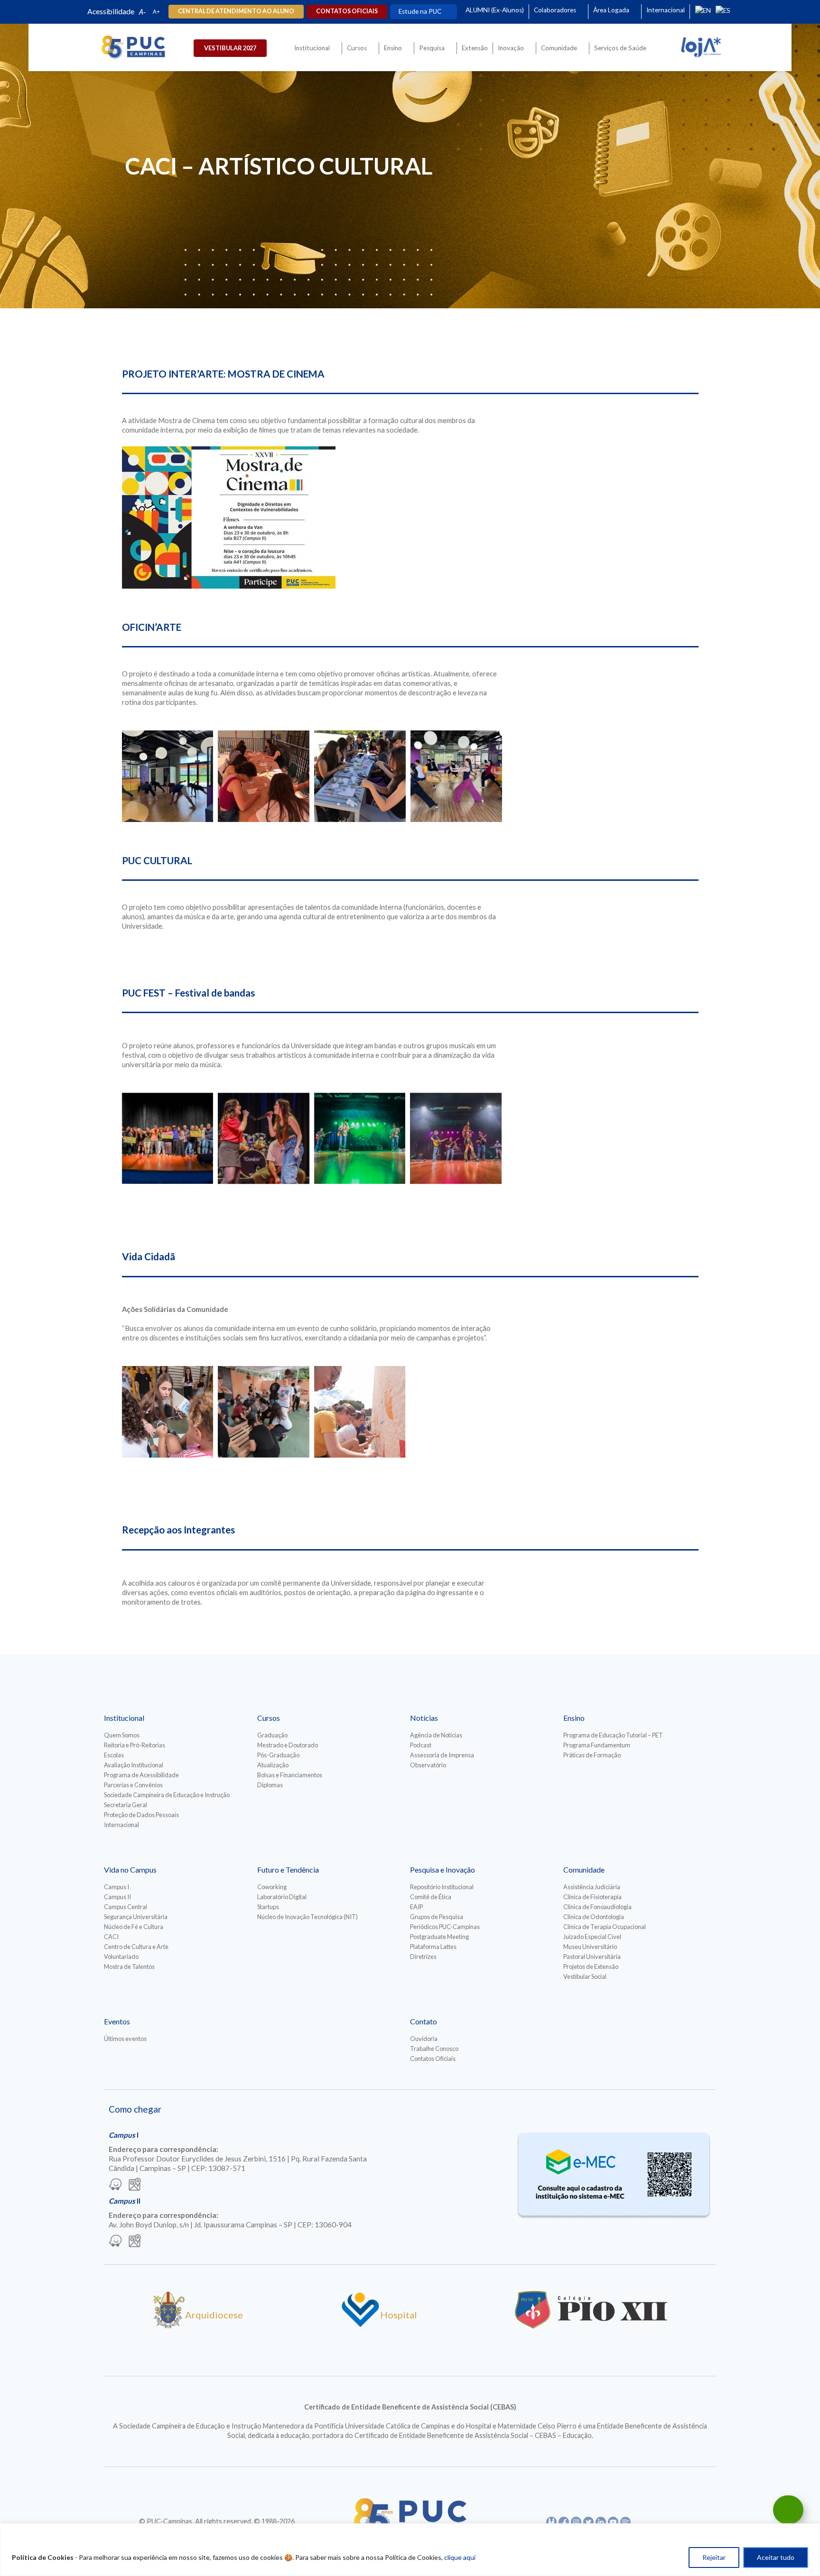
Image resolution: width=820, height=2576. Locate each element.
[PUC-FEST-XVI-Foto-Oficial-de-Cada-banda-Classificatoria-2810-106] (264, 1139)
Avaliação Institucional (134, 1765)
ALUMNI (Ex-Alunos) (495, 10)
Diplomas (270, 1785)
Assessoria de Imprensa (442, 1755)
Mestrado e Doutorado (288, 1745)
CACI (111, 1937)
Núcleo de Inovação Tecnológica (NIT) (307, 1917)
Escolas (114, 1755)
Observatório (428, 1765)
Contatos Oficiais (433, 2059)
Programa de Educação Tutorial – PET (613, 1735)
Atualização (273, 1765)
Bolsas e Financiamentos (290, 1775)
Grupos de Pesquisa (437, 1917)
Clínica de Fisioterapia (592, 1897)
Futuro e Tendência (288, 1870)
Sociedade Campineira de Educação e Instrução (167, 1795)
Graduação (272, 1735)
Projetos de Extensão (591, 1967)
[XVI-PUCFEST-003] (168, 1139)
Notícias (424, 1718)
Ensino (393, 48)
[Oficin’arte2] (360, 776)
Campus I (116, 1887)
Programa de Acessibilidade (141, 1775)
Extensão (475, 48)
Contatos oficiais (347, 11)
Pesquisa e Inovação (443, 1870)
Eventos (117, 2021)
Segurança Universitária (136, 1917)
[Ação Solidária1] (264, 1412)
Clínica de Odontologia (594, 1917)
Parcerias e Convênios (133, 1785)
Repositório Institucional (442, 1887)
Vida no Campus (130, 1870)
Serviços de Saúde (620, 48)
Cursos (357, 48)
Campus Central (126, 1907)
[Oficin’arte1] (264, 776)
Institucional (312, 48)
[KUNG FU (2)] (168, 776)
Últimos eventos (125, 2039)
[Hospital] (360, 2325)
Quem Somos (122, 1735)
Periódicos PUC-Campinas (445, 1927)
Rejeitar (714, 2557)
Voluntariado (121, 1957)
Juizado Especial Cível (592, 1937)
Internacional (666, 10)
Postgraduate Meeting (439, 1937)
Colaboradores (555, 10)
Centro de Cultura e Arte (136, 1947)
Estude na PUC (420, 11)
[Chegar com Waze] (115, 2185)
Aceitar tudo (776, 2557)
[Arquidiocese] (169, 2325)
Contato (424, 2021)
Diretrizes (423, 1957)
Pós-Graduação (278, 1755)
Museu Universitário (590, 1947)
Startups (268, 1907)
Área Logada (611, 10)
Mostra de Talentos (129, 1967)
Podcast (421, 1745)
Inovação (511, 48)
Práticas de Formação (592, 1755)
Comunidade (559, 48)
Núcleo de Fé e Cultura (134, 1927)
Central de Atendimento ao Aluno (236, 11)
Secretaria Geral (126, 1805)
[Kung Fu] (456, 776)
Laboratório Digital (282, 1897)
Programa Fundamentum (597, 1745)
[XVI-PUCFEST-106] (360, 1139)
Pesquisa (432, 48)
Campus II (117, 1897)
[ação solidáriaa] (168, 1412)
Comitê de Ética (431, 1897)
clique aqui (460, 2557)
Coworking (272, 1887)
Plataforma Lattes (433, 1947)
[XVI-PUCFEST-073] (456, 1139)
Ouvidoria (424, 2039)
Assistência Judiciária (592, 1887)
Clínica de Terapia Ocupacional (605, 1927)
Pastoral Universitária (592, 1957)
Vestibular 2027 (230, 48)
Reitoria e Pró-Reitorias (135, 1745)
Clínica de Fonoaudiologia (597, 1907)
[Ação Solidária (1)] (360, 1412)
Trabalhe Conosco (434, 2049)
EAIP (416, 1907)
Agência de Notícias (436, 1735)
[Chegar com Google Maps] (135, 2185)
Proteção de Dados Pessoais (141, 1815)
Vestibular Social (585, 1976)
